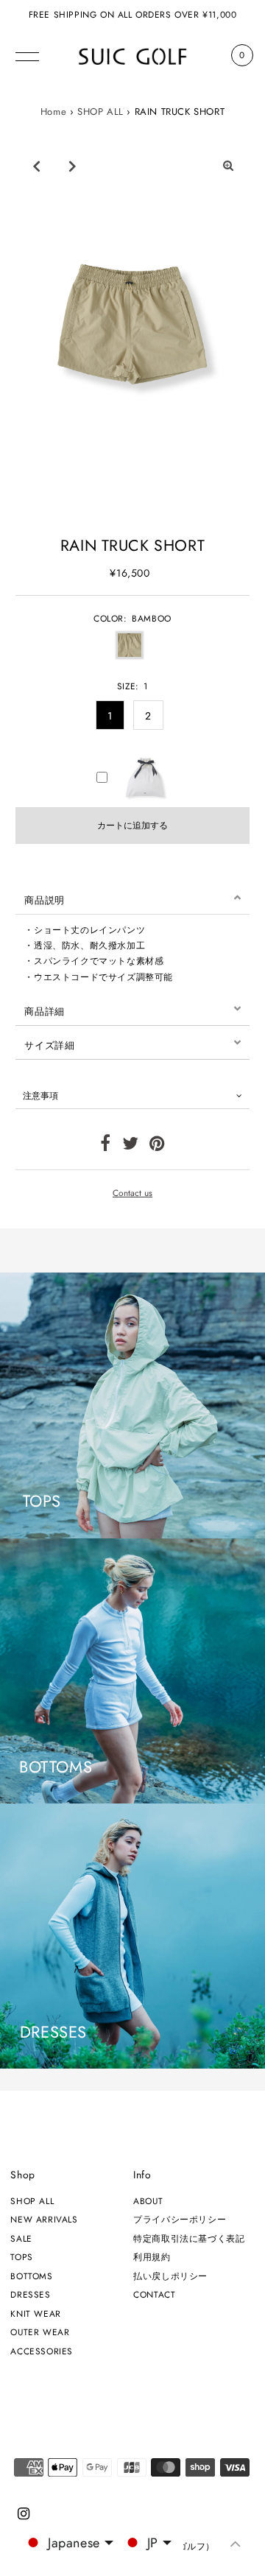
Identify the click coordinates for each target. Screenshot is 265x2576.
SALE (21, 2238)
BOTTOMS (31, 2276)
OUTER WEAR (40, 2332)
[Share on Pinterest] (157, 1146)
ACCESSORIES (42, 2351)
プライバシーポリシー (180, 2219)
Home (53, 112)
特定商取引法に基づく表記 (189, 2238)
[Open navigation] (27, 55)
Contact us (132, 1193)
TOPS (21, 2257)
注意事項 (40, 1095)
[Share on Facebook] (106, 1146)
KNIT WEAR (35, 2313)
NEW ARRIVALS (44, 2219)
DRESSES (30, 2294)
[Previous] (37, 166)
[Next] (73, 166)
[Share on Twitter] (131, 1146)
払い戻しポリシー (170, 2276)
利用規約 (152, 2257)
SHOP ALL (100, 112)
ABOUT (148, 2201)
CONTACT (154, 2294)
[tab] (132, 898)
